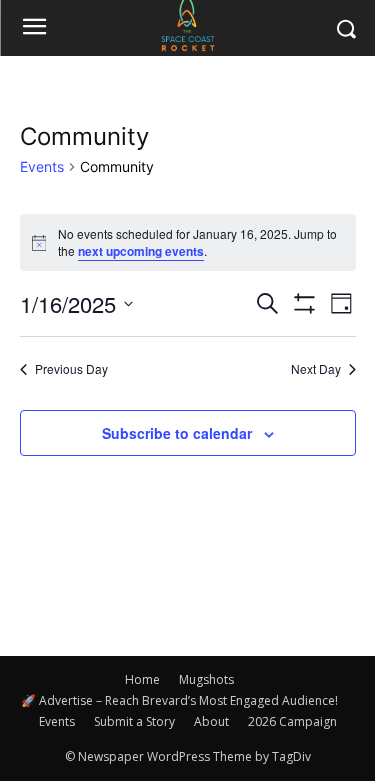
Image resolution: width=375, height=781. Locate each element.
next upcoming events (141, 251)
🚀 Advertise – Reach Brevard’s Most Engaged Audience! (179, 700)
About (211, 721)
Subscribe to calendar (177, 433)
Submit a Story (134, 721)
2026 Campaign (292, 721)
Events (42, 166)
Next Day (316, 369)
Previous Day (71, 369)
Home (142, 679)
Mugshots (206, 679)
